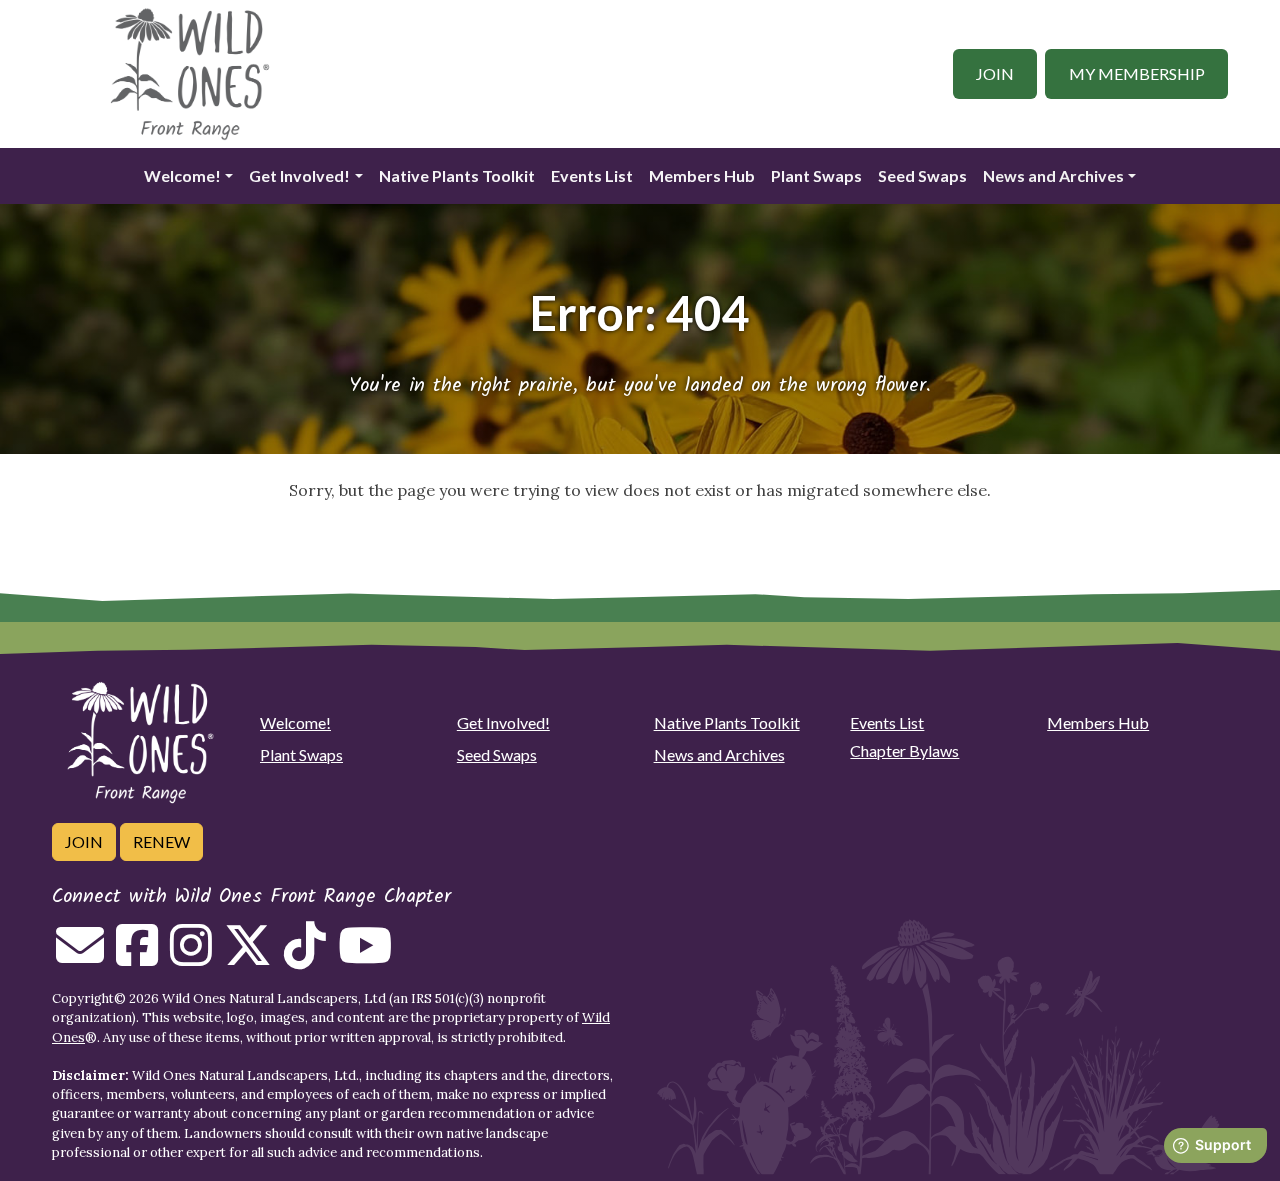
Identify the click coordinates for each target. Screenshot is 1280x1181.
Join (995, 73)
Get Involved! (299, 175)
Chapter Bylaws (904, 750)
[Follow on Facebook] (137, 957)
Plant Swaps (816, 175)
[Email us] (80, 957)
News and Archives (1053, 175)
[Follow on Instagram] (191, 957)
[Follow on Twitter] (248, 957)
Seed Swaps (922, 175)
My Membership (1137, 73)
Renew (161, 841)
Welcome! (182, 175)
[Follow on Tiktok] (305, 957)
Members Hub (702, 175)
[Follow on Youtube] (365, 957)
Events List (592, 175)
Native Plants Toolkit (457, 175)
